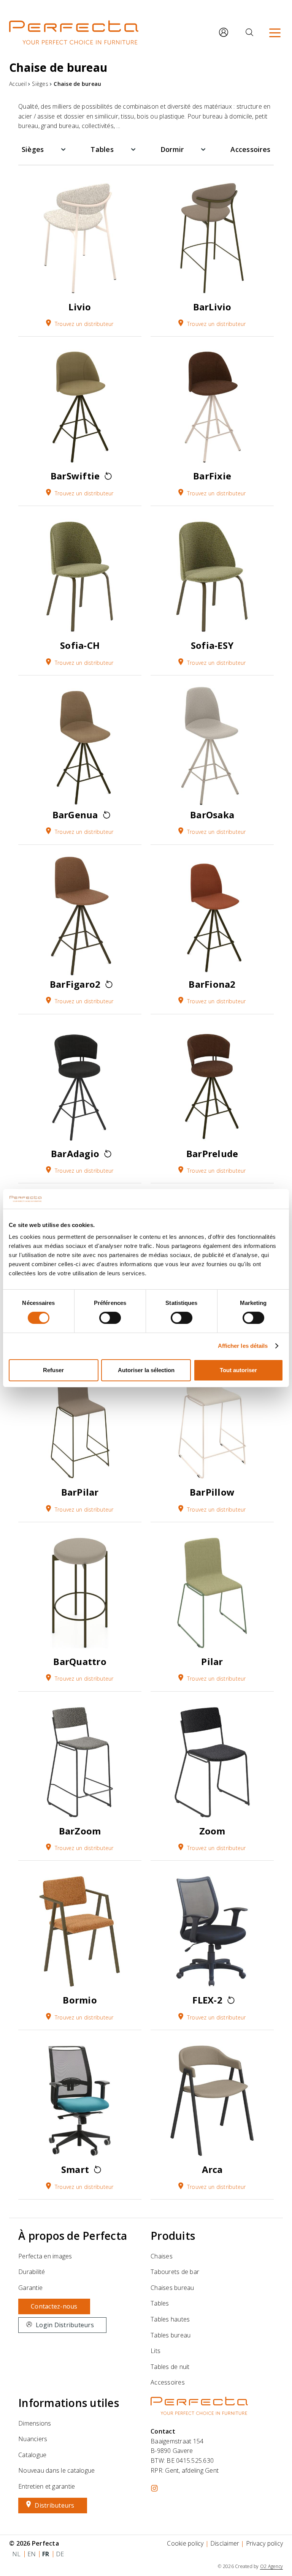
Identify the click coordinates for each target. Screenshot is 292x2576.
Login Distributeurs (65, 2325)
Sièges (40, 84)
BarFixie (212, 476)
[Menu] (275, 32)
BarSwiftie (75, 476)
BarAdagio (75, 1154)
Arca (212, 2169)
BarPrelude (212, 1154)
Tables (102, 149)
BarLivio (212, 307)
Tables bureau (171, 2335)
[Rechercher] (249, 32)
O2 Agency (271, 2566)
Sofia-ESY (212, 645)
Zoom (212, 1831)
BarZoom (80, 1831)
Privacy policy (265, 2543)
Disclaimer (225, 2543)
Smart (75, 2169)
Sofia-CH (80, 645)
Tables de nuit (170, 2367)
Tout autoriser (238, 1370)
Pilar (212, 1661)
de (60, 2554)
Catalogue (32, 2455)
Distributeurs (54, 2505)
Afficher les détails (243, 1346)
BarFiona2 (212, 984)
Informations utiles (69, 2403)
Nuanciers (33, 2439)
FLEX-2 (207, 2000)
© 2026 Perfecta (34, 2543)
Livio (80, 307)
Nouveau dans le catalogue (56, 2470)
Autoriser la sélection (146, 1370)
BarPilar (80, 1492)
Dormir (172, 149)
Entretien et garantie (47, 2486)
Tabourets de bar (175, 2272)
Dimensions (35, 2423)
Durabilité (32, 2272)
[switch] (110, 1318)
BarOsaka (212, 815)
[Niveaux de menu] (63, 149)
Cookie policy (185, 2543)
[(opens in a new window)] (154, 2488)
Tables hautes (170, 2319)
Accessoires (250, 149)
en (32, 2554)
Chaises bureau (172, 2288)
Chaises (162, 2256)
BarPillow (212, 1492)
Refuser (53, 1370)
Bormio (80, 2000)
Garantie (30, 2288)
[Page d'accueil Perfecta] (74, 32)
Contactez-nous (54, 2306)
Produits (173, 2236)
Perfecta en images (45, 2256)
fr (46, 2554)
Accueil (18, 84)
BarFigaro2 (75, 984)
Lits (156, 2351)
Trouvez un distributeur (84, 324)
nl (17, 2554)
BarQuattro (80, 1661)
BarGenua (75, 815)
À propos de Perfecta (73, 2236)
